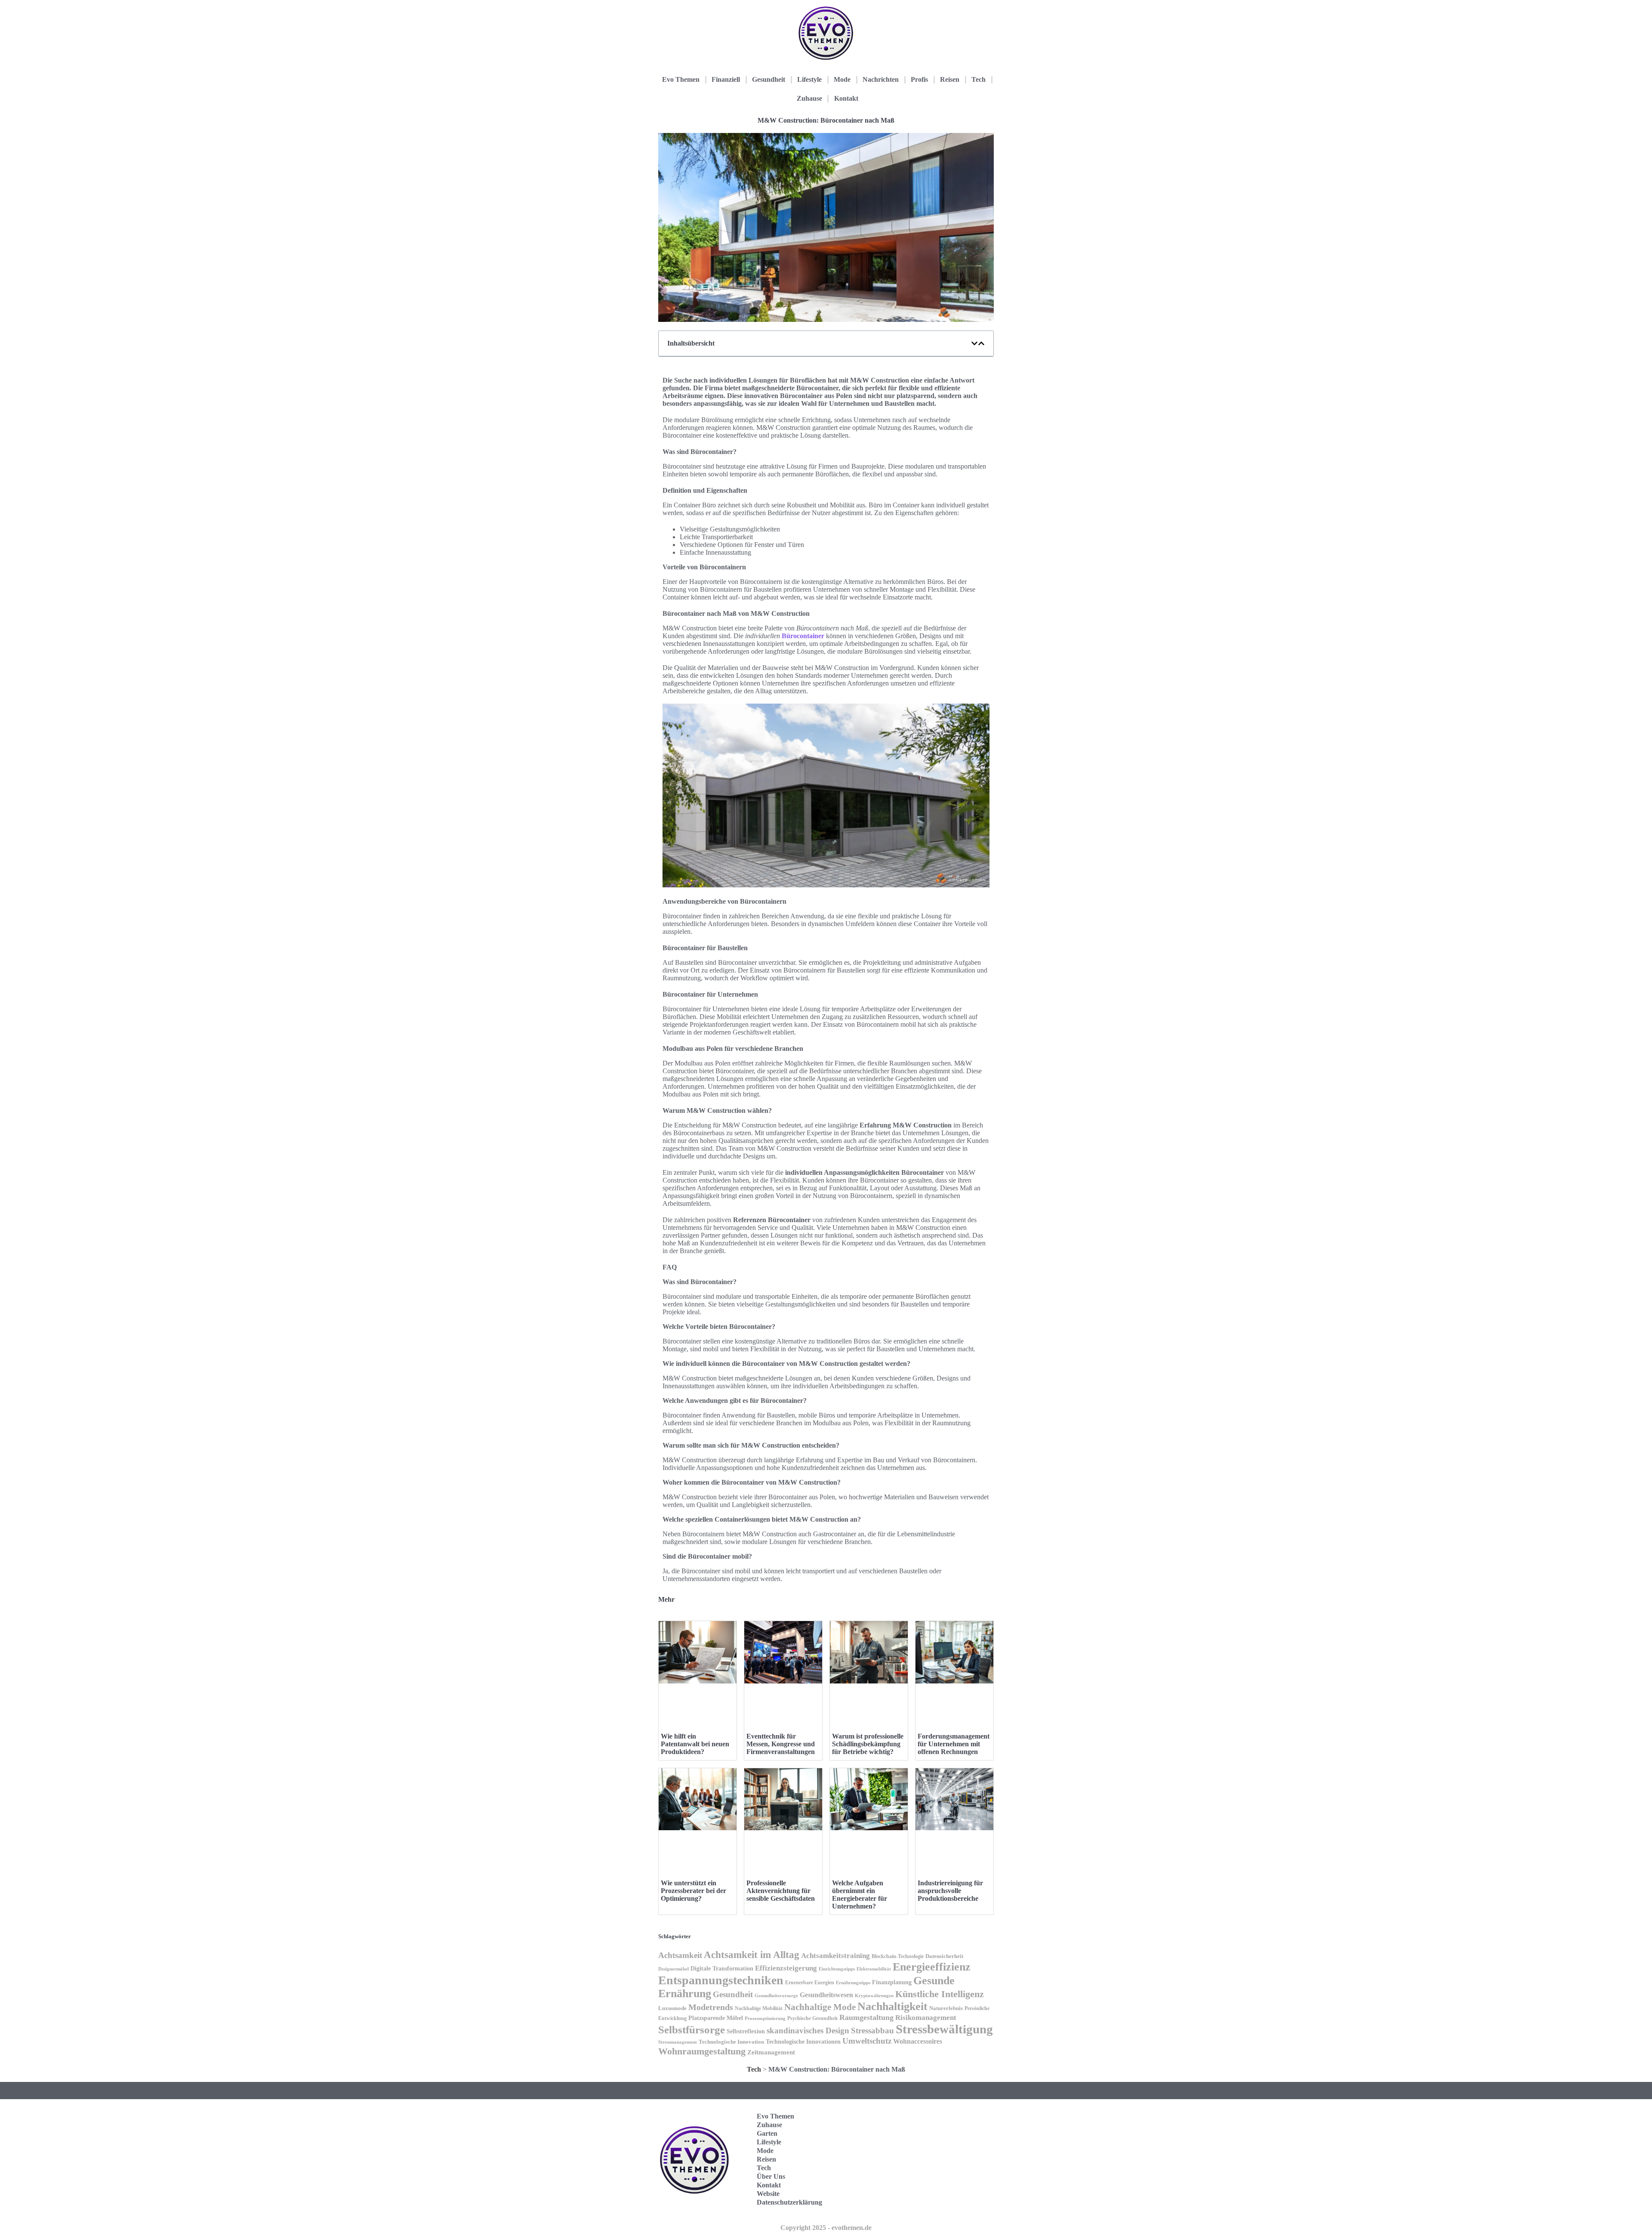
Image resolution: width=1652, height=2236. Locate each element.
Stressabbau (872, 2031)
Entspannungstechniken (721, 1980)
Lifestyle (809, 79)
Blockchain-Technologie (898, 1956)
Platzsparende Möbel (716, 2018)
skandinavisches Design (808, 2031)
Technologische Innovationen (803, 2042)
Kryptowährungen (874, 1995)
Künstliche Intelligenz (940, 1994)
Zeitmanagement (771, 2052)
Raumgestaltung (866, 2017)
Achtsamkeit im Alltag (752, 1955)
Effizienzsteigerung (786, 1968)
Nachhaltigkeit (892, 2006)
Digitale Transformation (722, 1968)
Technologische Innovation (731, 2042)
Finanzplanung (892, 1982)
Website (768, 2194)
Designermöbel (673, 1969)
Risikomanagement (926, 2018)
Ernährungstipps (853, 1983)
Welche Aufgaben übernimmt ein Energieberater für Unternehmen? (860, 1895)
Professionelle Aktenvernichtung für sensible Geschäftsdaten (781, 1891)
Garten (767, 2133)
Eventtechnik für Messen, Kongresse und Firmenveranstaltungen (781, 1744)
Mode (842, 79)
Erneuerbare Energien (810, 1983)
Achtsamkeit (680, 1955)
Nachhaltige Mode (820, 2007)
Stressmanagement (678, 2042)
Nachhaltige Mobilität (759, 2008)
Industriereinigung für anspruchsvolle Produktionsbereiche (950, 1891)
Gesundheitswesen (826, 1995)
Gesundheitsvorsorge (776, 1995)
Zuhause (809, 98)
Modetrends (711, 2007)
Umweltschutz (867, 2041)
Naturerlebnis (946, 2008)
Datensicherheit (944, 1956)
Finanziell (726, 79)
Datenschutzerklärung (789, 2202)
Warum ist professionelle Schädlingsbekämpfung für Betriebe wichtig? (868, 1744)
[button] (974, 343)
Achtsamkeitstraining (835, 1956)
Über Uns (771, 2176)
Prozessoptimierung (765, 2018)
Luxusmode (672, 2008)
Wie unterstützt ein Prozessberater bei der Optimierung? (693, 1891)
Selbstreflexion (746, 2031)
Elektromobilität (874, 1969)
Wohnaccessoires (918, 2041)
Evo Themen (681, 79)
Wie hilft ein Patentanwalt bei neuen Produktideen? (695, 1744)
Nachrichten (881, 79)
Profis (919, 79)
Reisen (950, 79)
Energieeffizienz (932, 1967)
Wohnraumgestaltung (702, 2051)
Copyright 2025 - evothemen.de (826, 2228)
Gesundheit (769, 79)
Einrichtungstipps (837, 1969)
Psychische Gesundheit (812, 2018)
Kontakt (846, 98)
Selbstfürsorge (692, 2029)
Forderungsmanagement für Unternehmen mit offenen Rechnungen (954, 1744)
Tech (979, 79)
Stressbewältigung (944, 2029)
